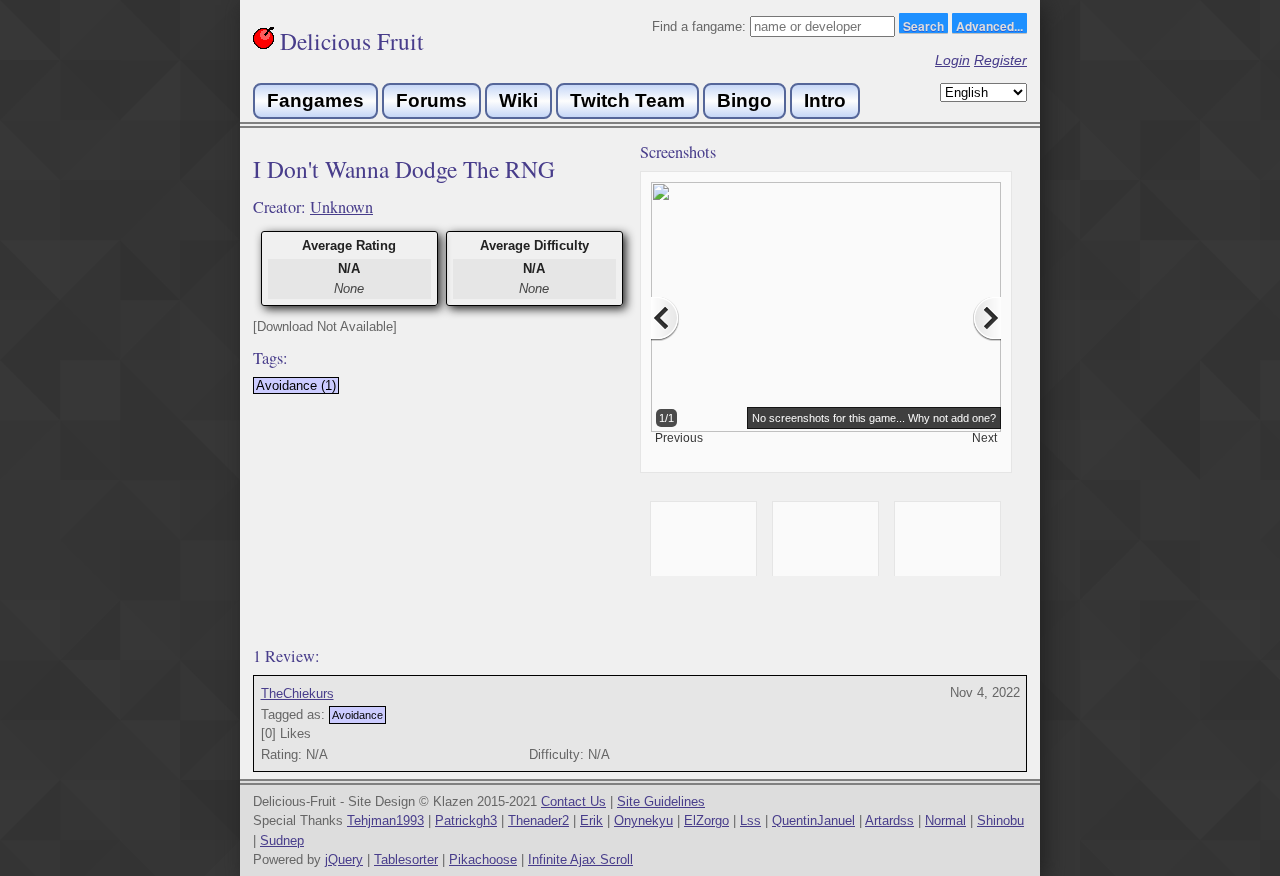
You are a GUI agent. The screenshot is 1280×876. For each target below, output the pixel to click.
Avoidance (357, 715)
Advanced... (989, 25)
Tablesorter (406, 859)
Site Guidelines (661, 801)
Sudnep (282, 840)
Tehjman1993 (385, 820)
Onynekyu (643, 820)
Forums (431, 100)
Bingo (744, 100)
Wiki (518, 100)
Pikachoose (483, 859)
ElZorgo (706, 820)
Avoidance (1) (296, 385)
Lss (750, 820)
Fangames (315, 100)
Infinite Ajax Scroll (580, 859)
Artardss (889, 820)
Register (1000, 60)
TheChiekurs (297, 693)
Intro (825, 100)
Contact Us (573, 801)
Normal (945, 820)
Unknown (341, 207)
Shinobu (1000, 820)
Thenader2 (538, 820)
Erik (591, 820)
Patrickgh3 (466, 820)
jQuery (344, 859)
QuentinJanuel (813, 820)
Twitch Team (627, 100)
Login (952, 60)
